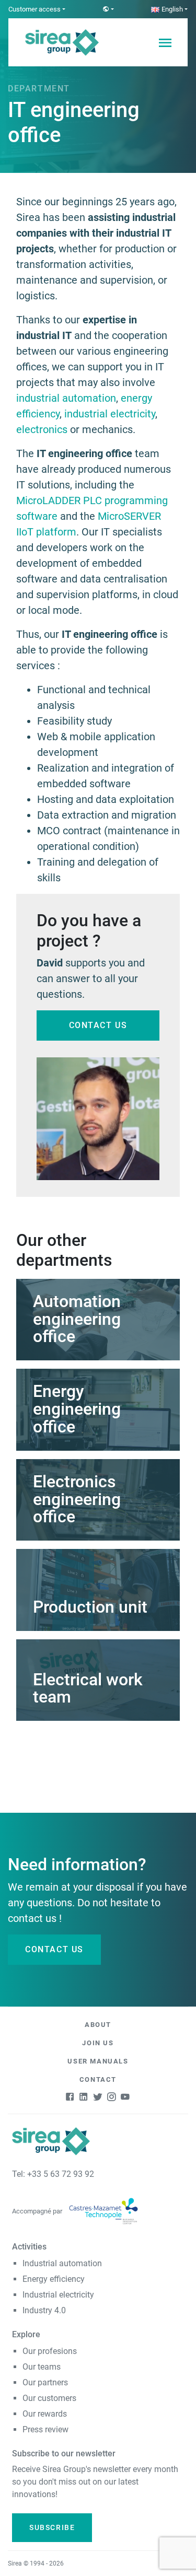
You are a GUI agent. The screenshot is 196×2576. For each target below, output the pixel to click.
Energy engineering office (77, 1409)
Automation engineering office (77, 1319)
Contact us (98, 1025)
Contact (98, 2079)
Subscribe (52, 2527)
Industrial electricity (58, 2295)
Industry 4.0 (44, 2310)
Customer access (34, 9)
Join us (98, 2043)
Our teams (42, 2367)
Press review (45, 2429)
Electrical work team (88, 1688)
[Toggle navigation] (165, 42)
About (98, 2025)
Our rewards (45, 2414)
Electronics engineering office (77, 1499)
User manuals (98, 2061)
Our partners (45, 2382)
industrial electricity (110, 414)
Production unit (90, 1607)
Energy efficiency (54, 2279)
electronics (42, 429)
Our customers (49, 2398)
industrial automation (66, 398)
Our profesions (50, 2351)
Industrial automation (62, 2263)
